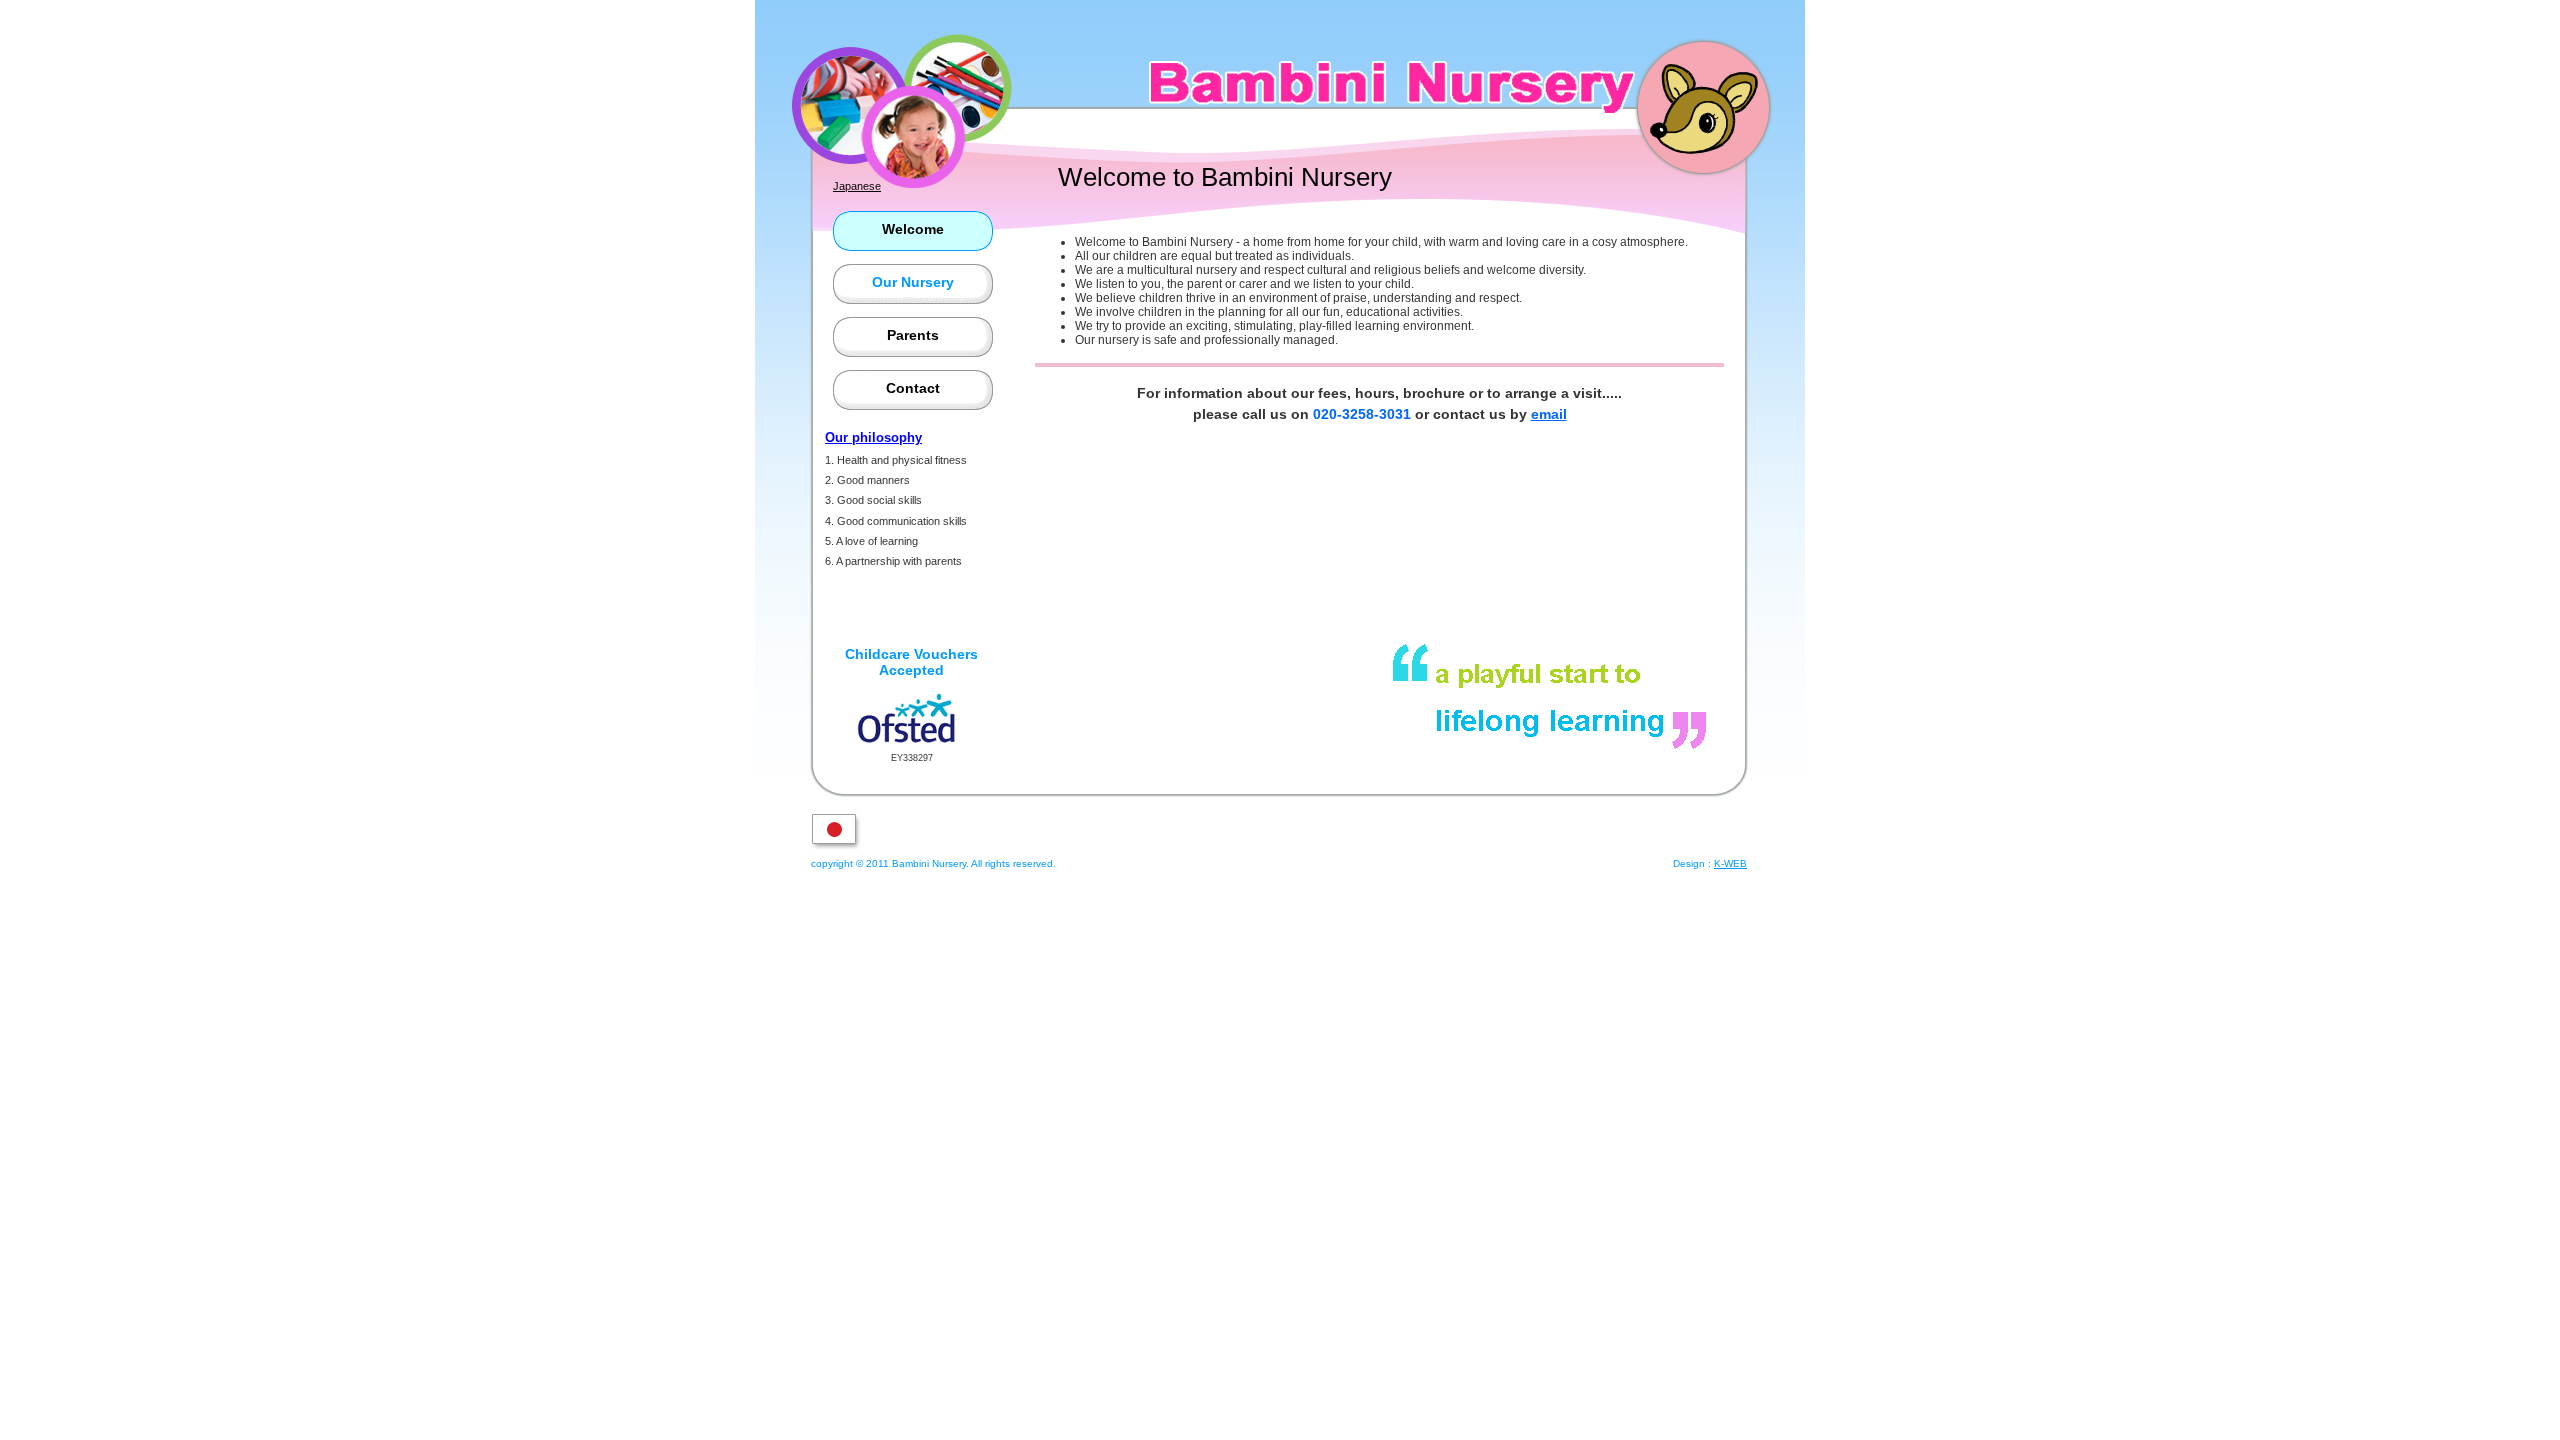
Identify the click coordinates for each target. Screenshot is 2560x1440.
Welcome (913, 229)
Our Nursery (913, 282)
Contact (913, 388)
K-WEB (1730, 863)
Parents (913, 335)
